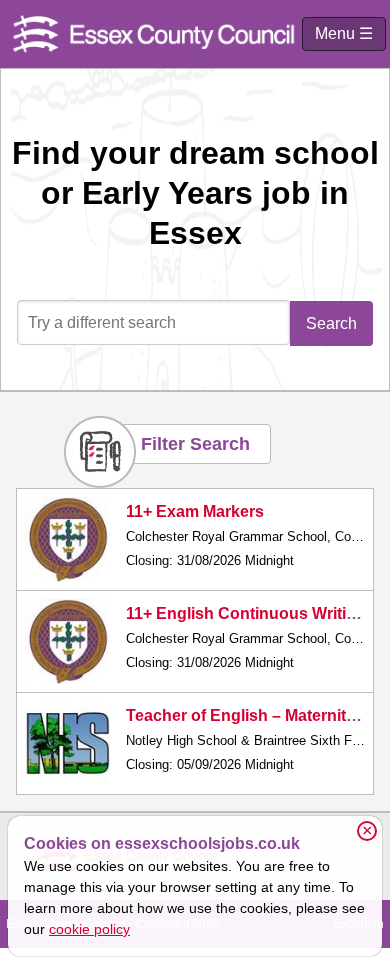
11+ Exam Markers (195, 511)
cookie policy (89, 929)
